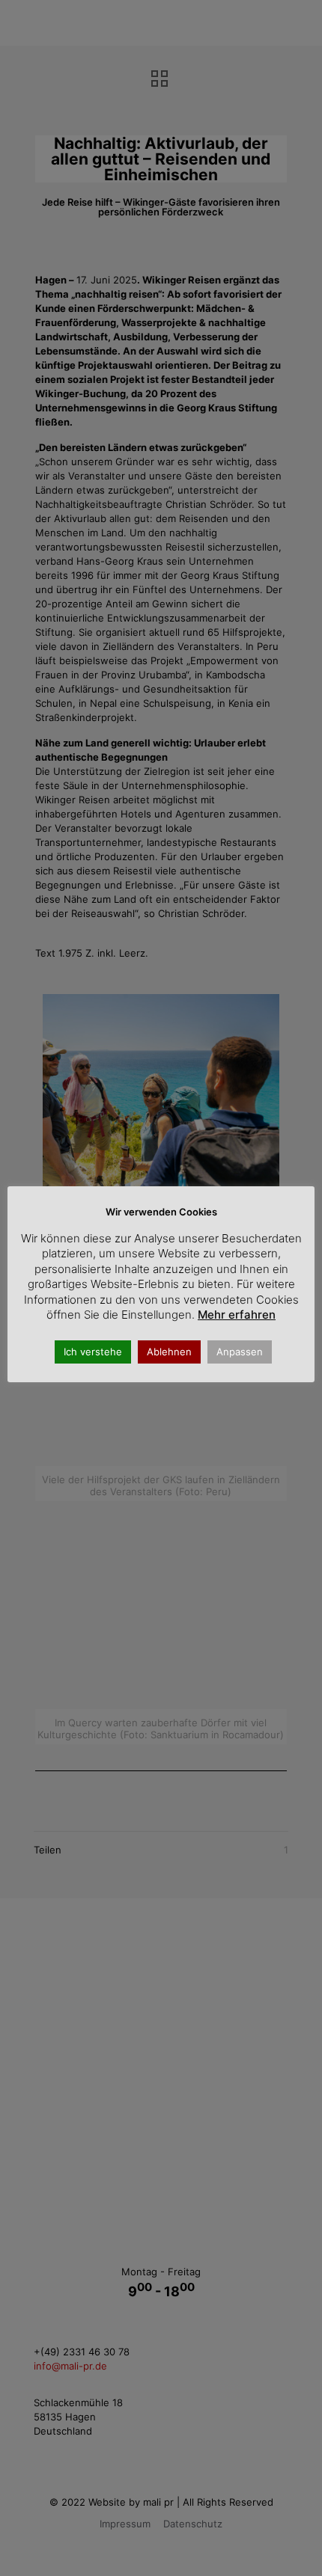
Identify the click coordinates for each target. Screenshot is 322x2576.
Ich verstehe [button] (93, 1352)
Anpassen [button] (240, 1352)
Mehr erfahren (237, 1315)
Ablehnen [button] (169, 1352)
